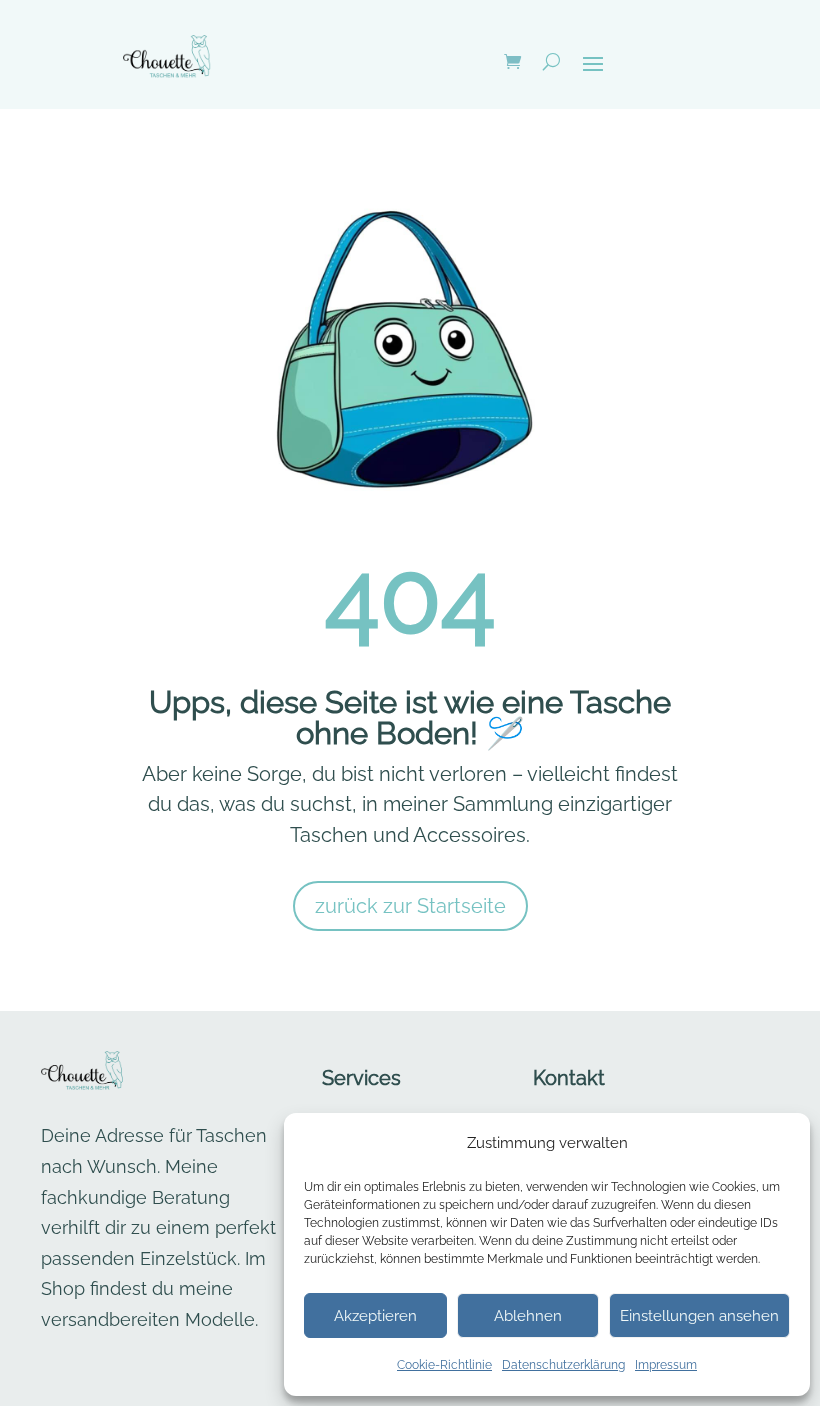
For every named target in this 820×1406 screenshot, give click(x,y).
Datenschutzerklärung (563, 1365)
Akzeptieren (375, 1316)
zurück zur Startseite (410, 906)
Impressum (666, 1365)
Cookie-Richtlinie (444, 1365)
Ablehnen (528, 1316)
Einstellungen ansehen (699, 1316)
